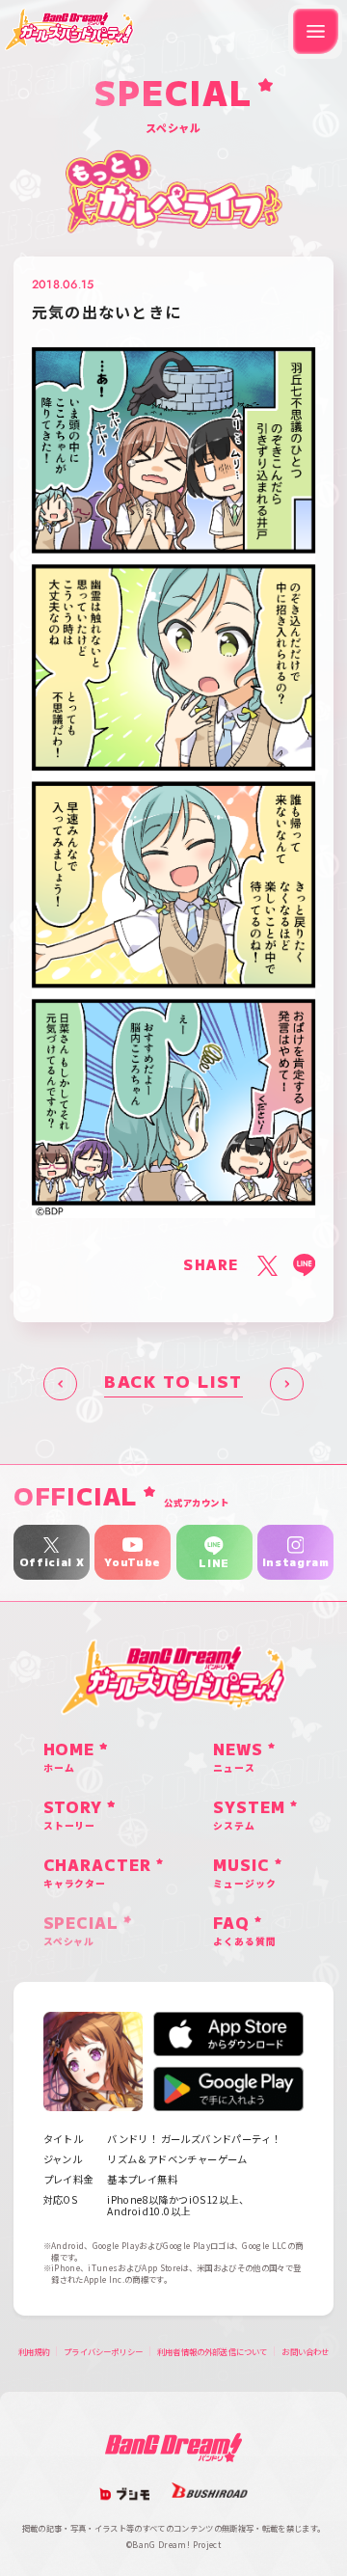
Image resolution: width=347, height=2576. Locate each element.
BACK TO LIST (173, 1383)
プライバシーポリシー (103, 2351)
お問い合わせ (305, 2351)
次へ (287, 1384)
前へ (60, 1384)
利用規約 (34, 2351)
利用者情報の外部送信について (212, 2351)
